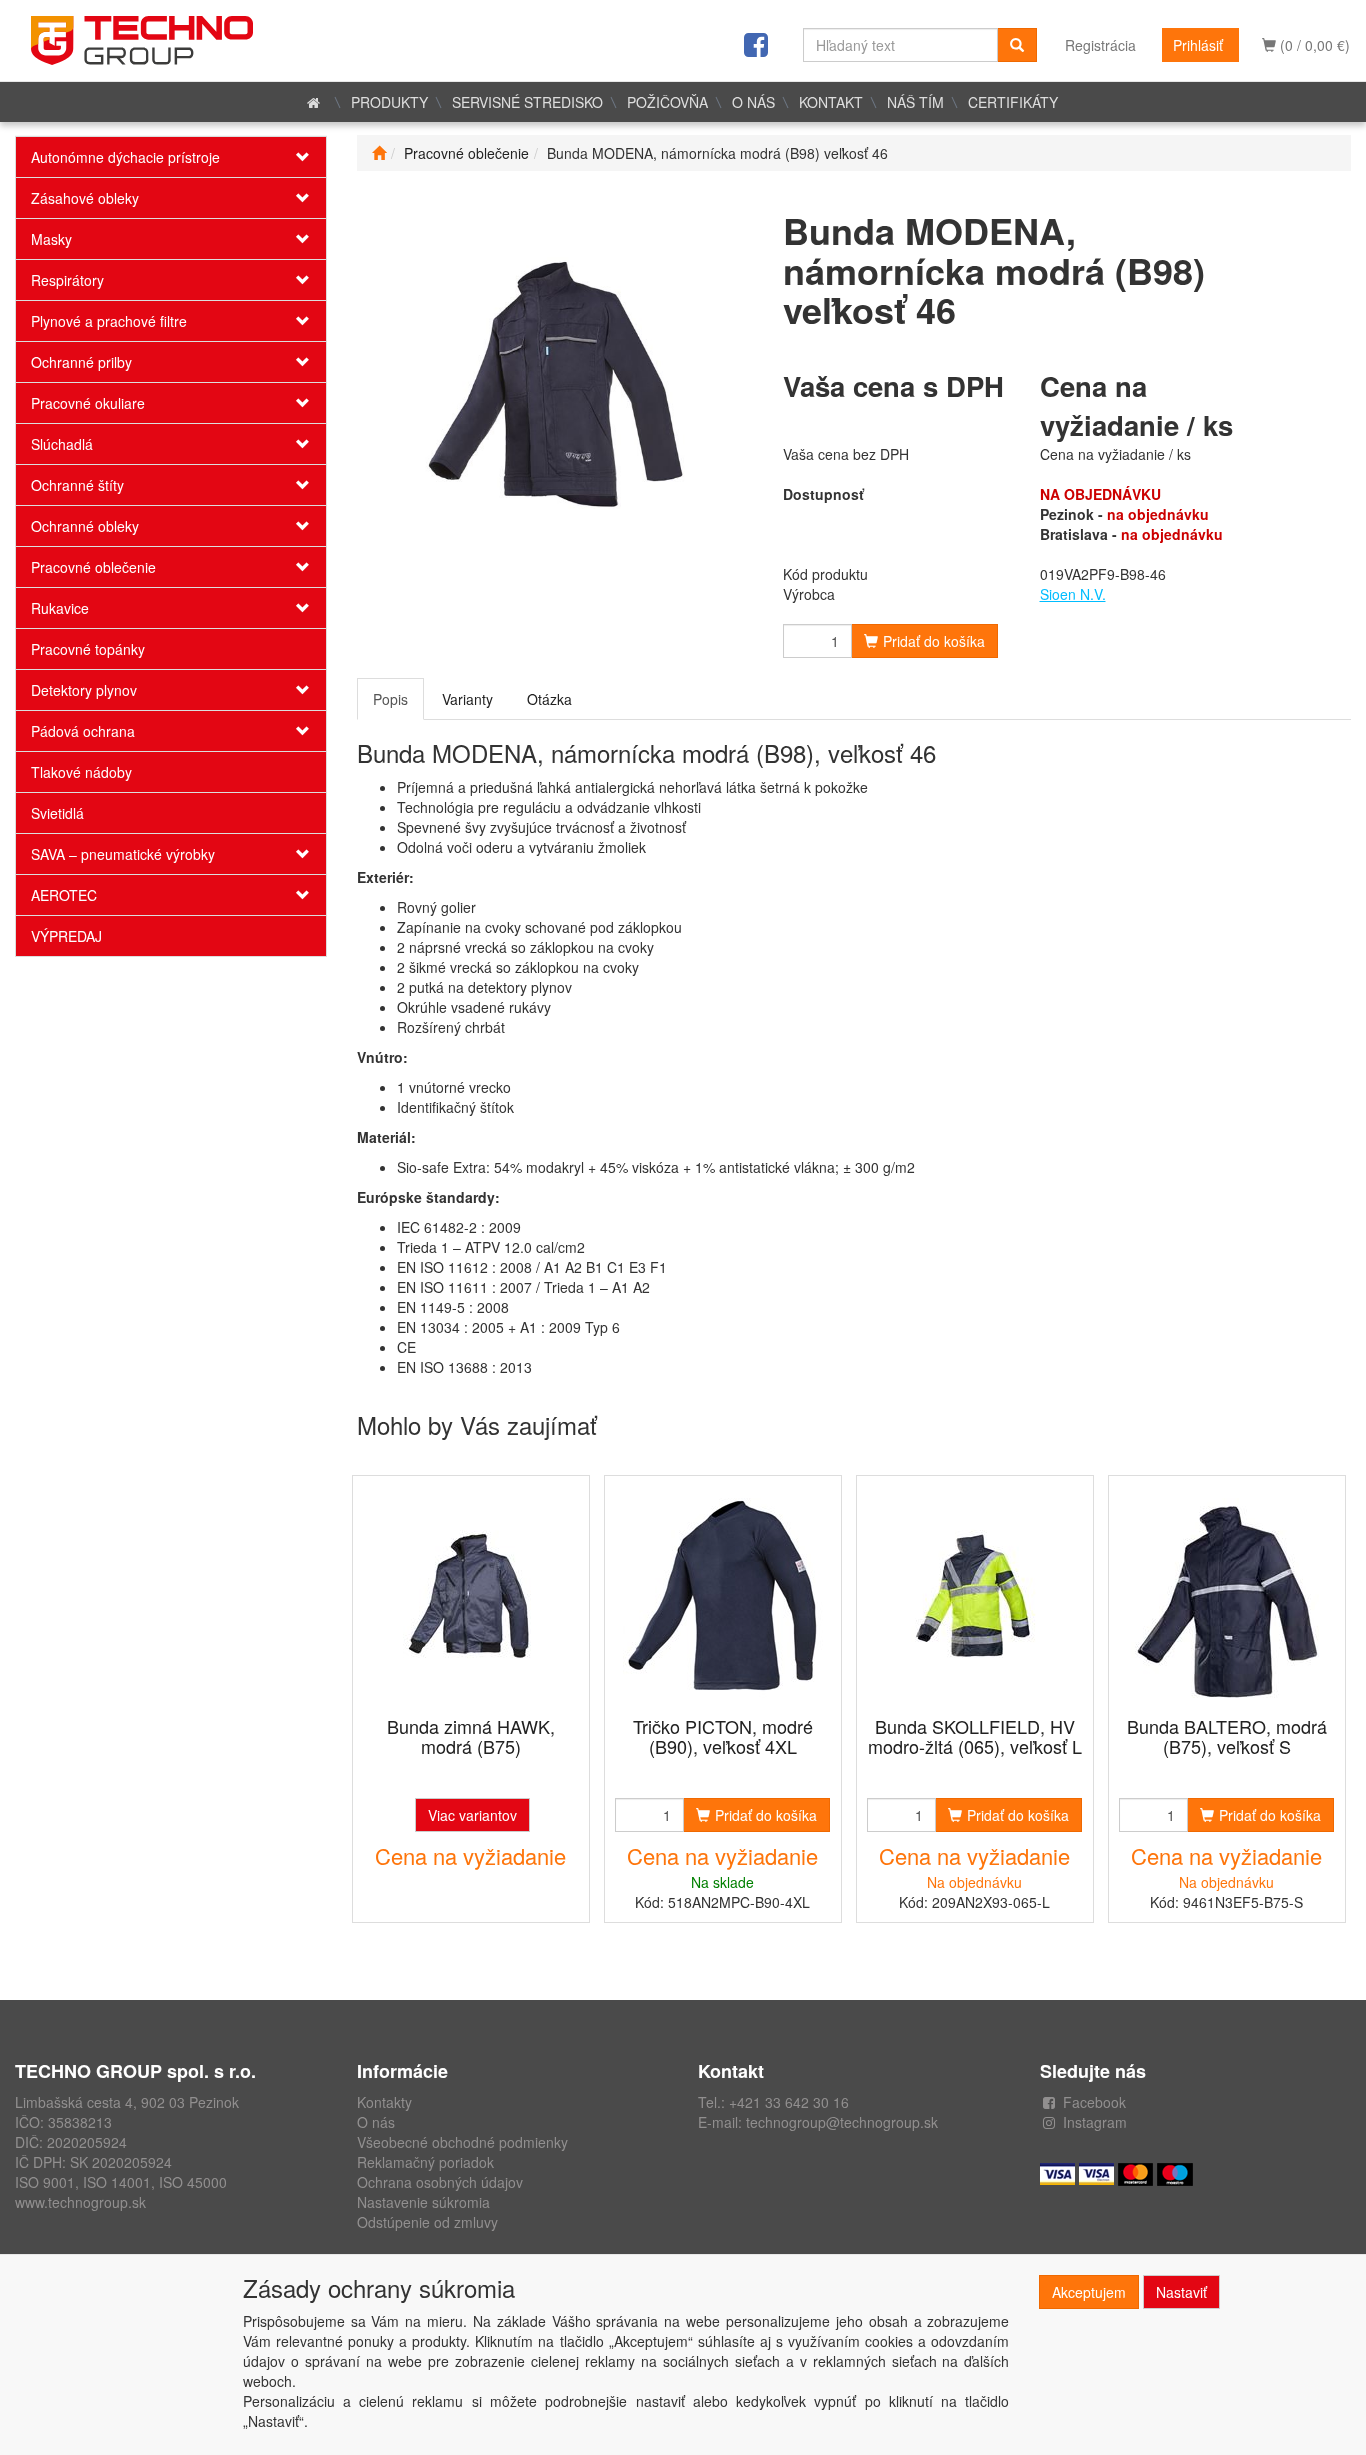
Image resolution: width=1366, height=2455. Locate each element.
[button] (300, 157)
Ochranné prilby (81, 362)
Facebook (1094, 2102)
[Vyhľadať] (1017, 45)
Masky (51, 239)
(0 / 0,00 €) (1313, 45)
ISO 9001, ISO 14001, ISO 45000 (121, 2182)
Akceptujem (1089, 2292)
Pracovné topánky (88, 649)
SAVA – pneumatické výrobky (123, 854)
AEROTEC (64, 895)
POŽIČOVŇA (667, 102)
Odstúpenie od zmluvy (427, 2222)
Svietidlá (57, 813)
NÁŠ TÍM (915, 102)
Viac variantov (472, 1815)
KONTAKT (831, 102)
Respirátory (67, 280)
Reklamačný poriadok (425, 2162)
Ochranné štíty (77, 485)
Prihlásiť (1198, 45)
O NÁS (753, 102)
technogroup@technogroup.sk (842, 2122)
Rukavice (60, 608)
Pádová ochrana (83, 731)
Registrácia (1100, 45)
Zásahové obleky (85, 198)
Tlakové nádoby (81, 772)
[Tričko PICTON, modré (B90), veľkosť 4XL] (723, 1597)
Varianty (467, 699)
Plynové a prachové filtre (109, 321)
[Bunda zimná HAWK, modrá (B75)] (471, 1597)
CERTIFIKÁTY (1013, 102)
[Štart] (379, 153)
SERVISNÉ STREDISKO (527, 102)
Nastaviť (1181, 2292)
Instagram (1095, 2122)
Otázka (549, 699)
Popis (390, 699)
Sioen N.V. (1073, 594)
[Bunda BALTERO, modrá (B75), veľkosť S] (1227, 1597)
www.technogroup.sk (80, 2202)
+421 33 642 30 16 (789, 2102)
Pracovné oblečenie (93, 567)
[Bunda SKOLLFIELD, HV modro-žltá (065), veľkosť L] (975, 1597)
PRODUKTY (389, 102)
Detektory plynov (84, 690)
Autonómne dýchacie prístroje (125, 157)
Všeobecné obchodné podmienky (462, 2142)
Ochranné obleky (85, 526)
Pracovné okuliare (88, 403)
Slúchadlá (62, 444)
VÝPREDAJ (66, 936)
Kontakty (384, 2102)
